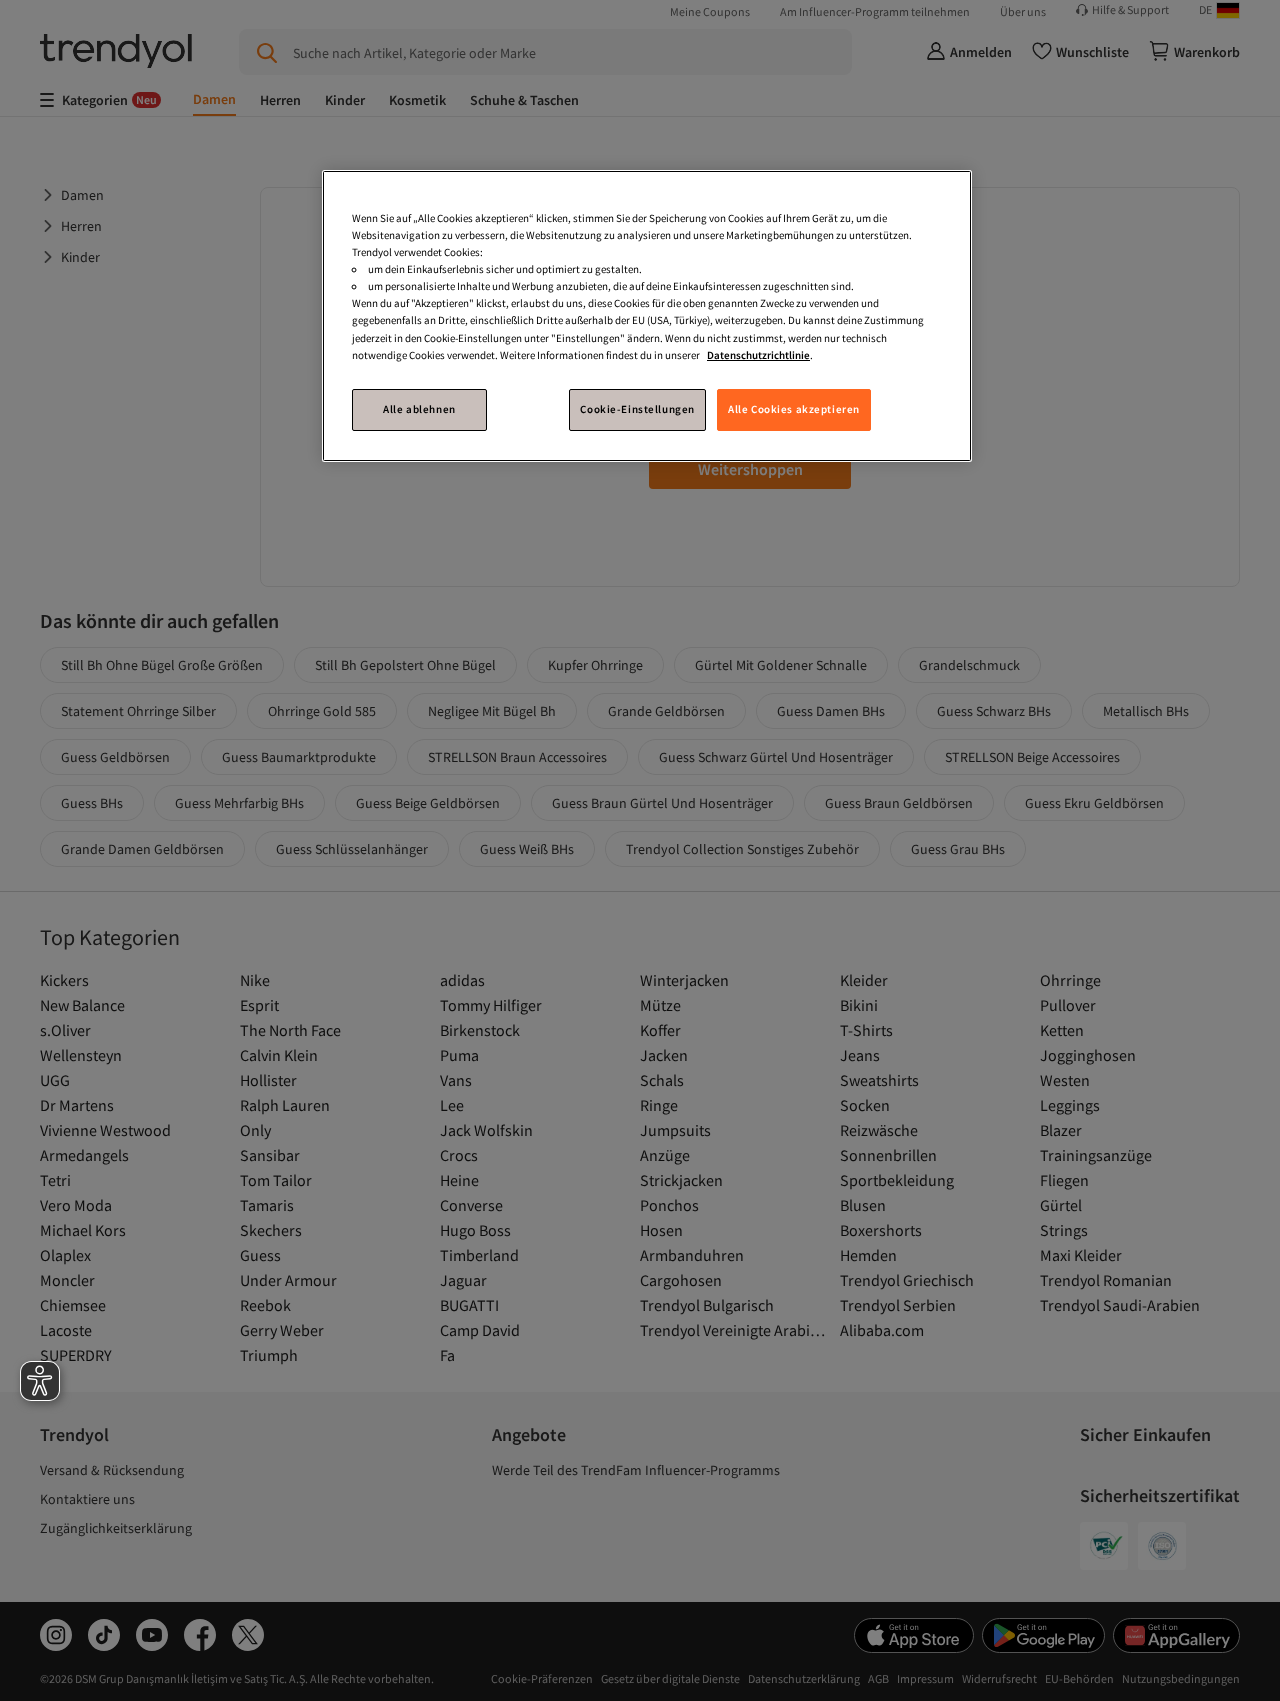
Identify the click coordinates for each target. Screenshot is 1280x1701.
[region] (647, 315)
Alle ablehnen (419, 409)
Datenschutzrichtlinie (758, 355)
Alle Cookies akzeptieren (794, 409)
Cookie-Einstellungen (637, 409)
